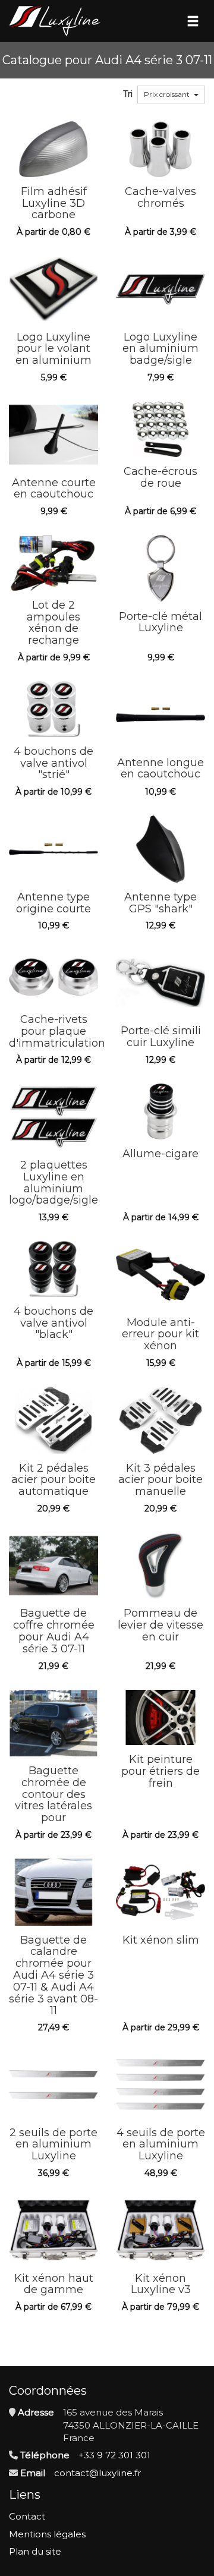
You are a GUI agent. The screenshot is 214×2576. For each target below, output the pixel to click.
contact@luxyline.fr (97, 2473)
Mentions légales (47, 2534)
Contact (27, 2516)
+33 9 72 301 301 (114, 2455)
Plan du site (35, 2551)
